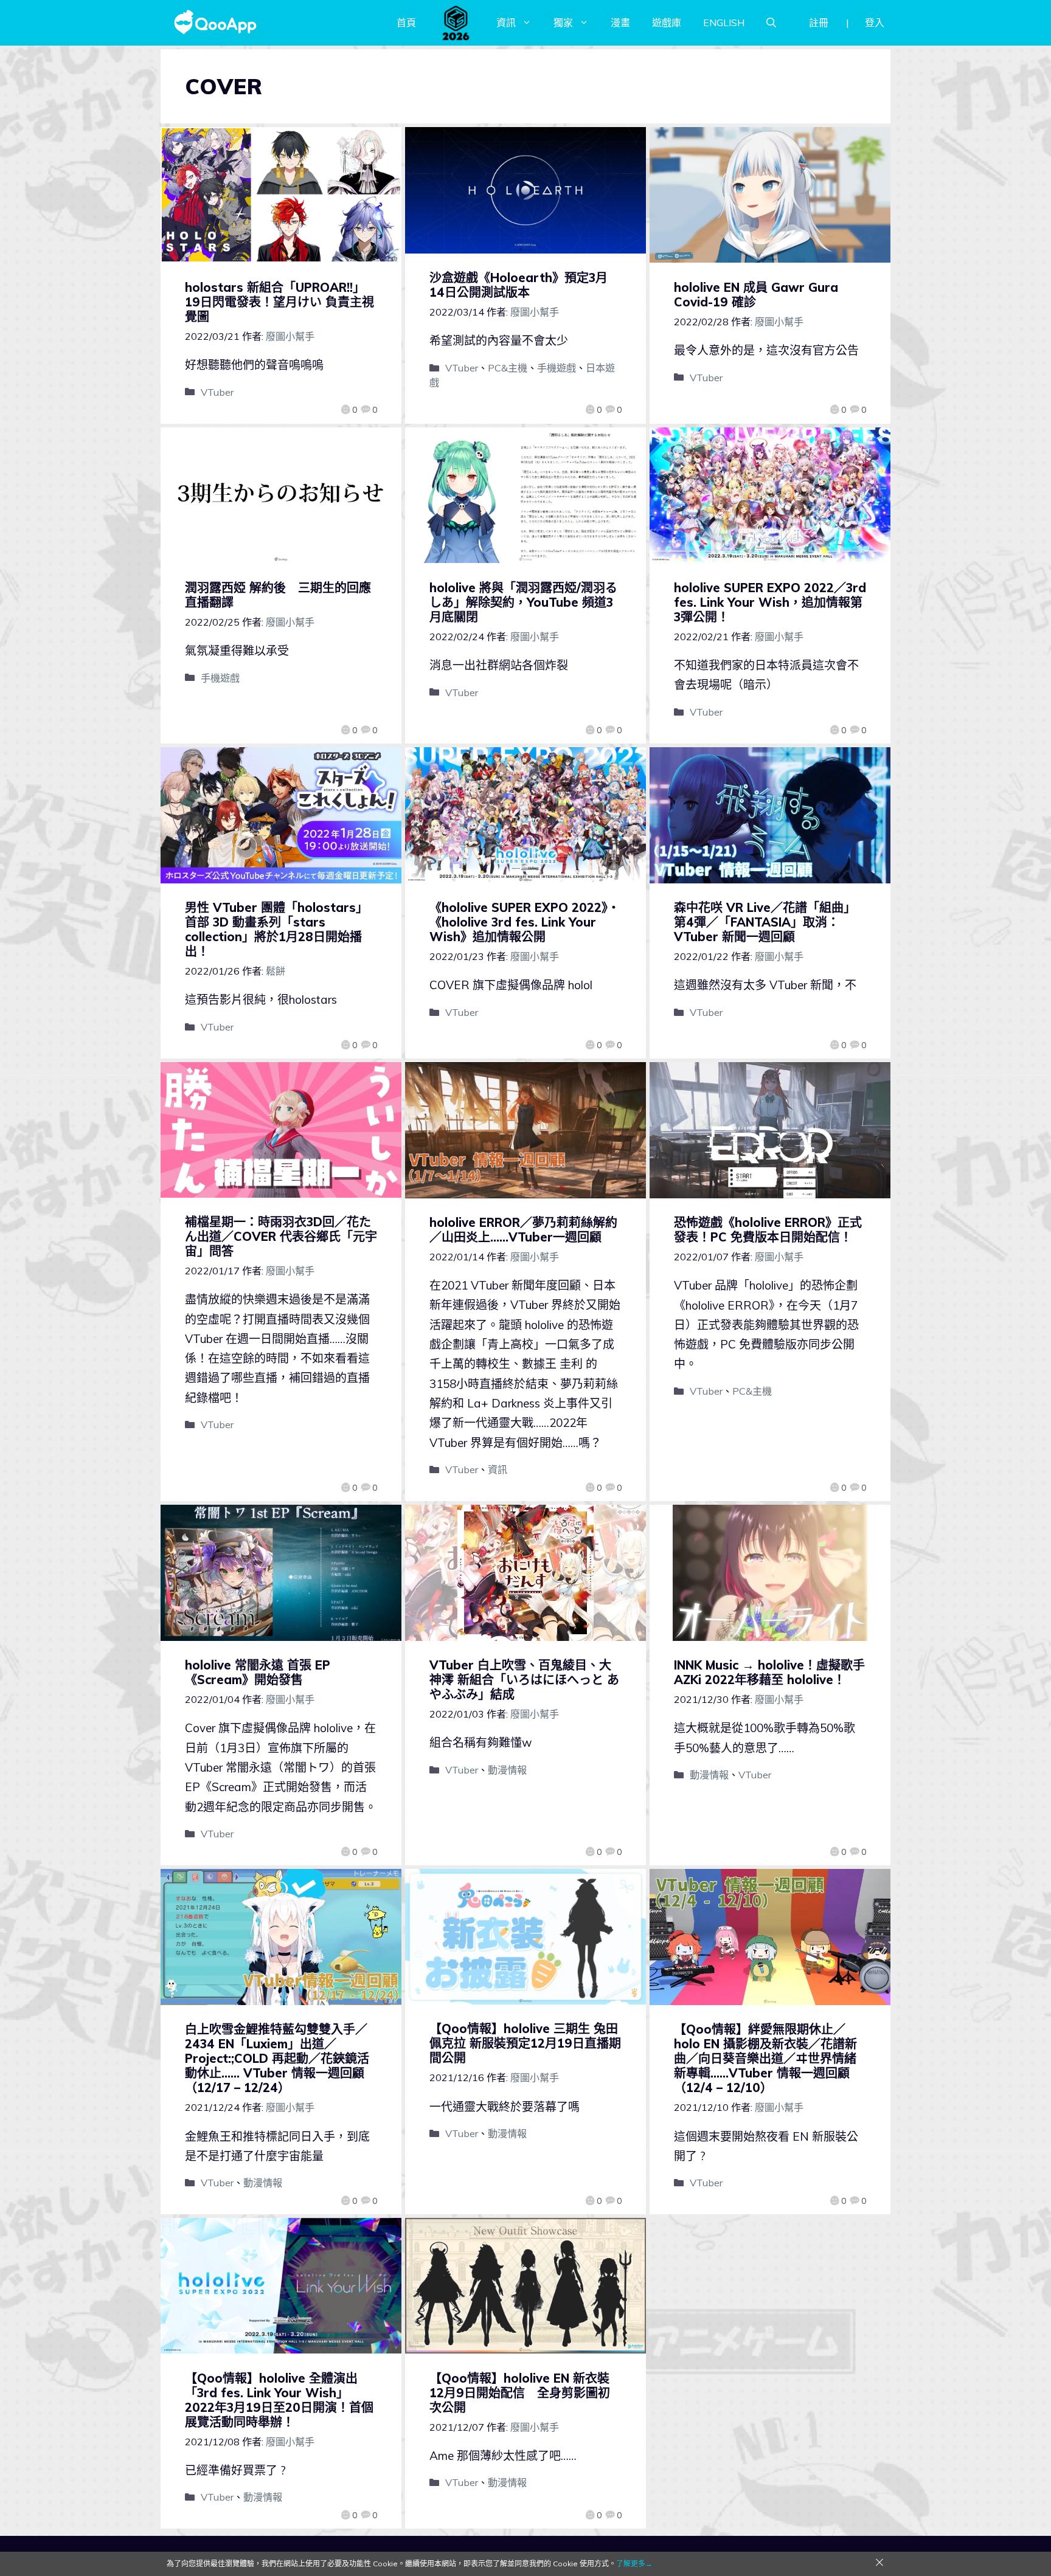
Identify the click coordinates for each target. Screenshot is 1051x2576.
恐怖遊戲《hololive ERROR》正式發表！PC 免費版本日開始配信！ (768, 1230)
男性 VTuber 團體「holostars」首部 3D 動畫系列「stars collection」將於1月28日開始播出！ (276, 929)
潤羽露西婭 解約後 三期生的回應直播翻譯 (278, 595)
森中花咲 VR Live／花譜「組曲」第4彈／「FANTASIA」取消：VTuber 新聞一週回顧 (765, 922)
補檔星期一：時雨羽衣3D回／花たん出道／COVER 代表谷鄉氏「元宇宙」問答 (281, 1236)
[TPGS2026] (456, 22)
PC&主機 (508, 368)
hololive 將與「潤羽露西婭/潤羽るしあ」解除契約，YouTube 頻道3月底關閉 (523, 602)
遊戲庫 (667, 22)
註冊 (819, 22)
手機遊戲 (557, 368)
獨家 (563, 22)
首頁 (406, 22)
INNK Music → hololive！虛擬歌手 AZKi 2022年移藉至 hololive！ (769, 1672)
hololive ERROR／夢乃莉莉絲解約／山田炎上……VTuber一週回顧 (523, 1230)
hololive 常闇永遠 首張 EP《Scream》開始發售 (258, 1672)
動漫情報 (507, 1770)
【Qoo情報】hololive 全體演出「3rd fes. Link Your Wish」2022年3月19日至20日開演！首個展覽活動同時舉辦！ (279, 2400)
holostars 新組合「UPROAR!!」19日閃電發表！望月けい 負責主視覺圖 (279, 302)
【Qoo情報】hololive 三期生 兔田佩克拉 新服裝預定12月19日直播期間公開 (525, 2043)
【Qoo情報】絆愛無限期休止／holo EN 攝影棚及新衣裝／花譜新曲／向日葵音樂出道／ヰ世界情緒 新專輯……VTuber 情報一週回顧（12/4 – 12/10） (765, 2058)
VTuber (217, 392)
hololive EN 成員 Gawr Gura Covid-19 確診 (756, 295)
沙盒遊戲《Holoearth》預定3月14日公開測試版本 (519, 285)
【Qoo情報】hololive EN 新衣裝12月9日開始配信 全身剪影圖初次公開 (520, 2393)
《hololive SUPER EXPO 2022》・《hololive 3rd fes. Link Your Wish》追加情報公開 (525, 922)
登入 (875, 22)
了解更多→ (634, 2564)
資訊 (506, 22)
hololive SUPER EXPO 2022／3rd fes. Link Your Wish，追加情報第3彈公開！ (770, 602)
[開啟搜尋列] (771, 22)
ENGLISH (724, 22)
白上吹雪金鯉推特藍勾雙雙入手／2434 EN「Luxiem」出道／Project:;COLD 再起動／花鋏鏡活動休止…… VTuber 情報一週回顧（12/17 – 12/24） (277, 2058)
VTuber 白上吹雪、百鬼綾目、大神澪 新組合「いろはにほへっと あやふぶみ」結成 (524, 1680)
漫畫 (620, 22)
